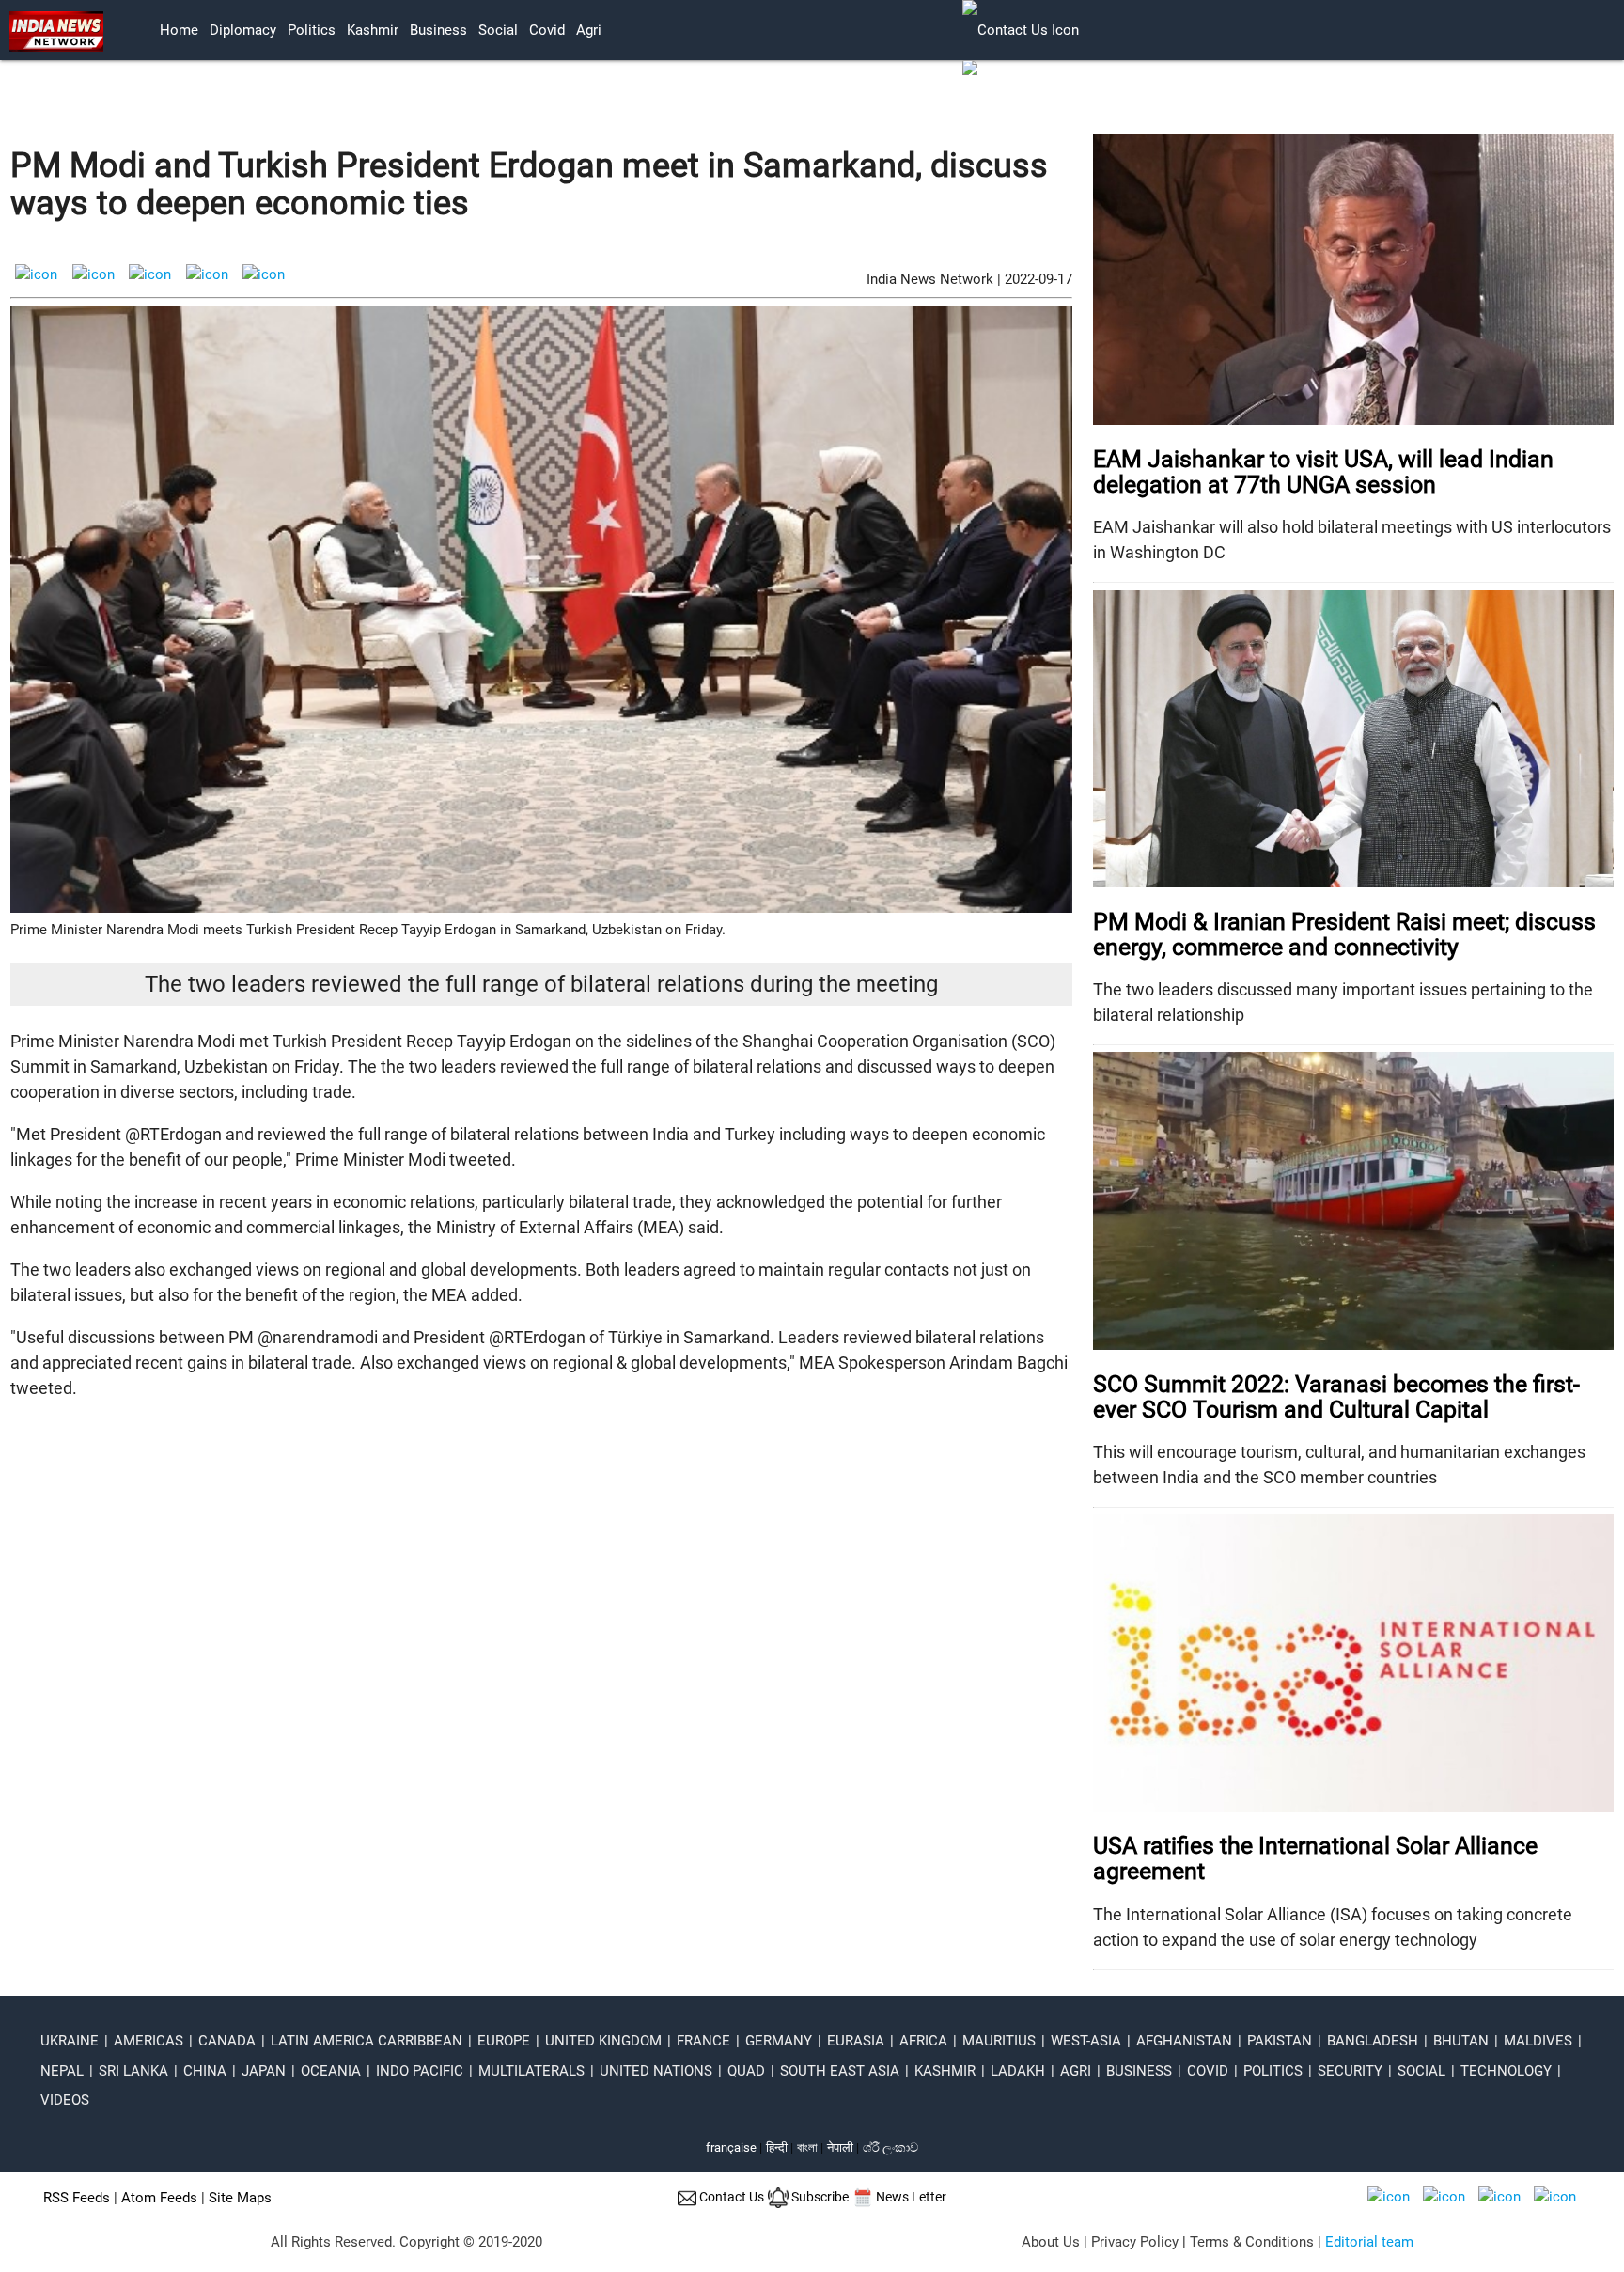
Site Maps (240, 2198)
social (498, 30)
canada (227, 2041)
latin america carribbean (367, 2041)
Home (179, 30)
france (703, 2041)
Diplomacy (243, 30)
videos (65, 2100)
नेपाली (840, 2147)
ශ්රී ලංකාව (890, 2147)
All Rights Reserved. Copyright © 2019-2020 (406, 2242)
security (1350, 2071)
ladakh (1018, 2071)
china (205, 2071)
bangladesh (1373, 2041)
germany (779, 2041)
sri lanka (133, 2071)
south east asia (840, 2071)
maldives (1538, 2041)
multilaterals (531, 2071)
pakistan (1280, 2041)
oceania (331, 2071)
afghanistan (1184, 2041)
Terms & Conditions (1252, 2242)
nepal (62, 2071)
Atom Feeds (159, 2198)
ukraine (70, 2041)
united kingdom (603, 2041)
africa (923, 2041)
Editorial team (1369, 2242)
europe (504, 2041)
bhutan (1461, 2041)
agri (589, 30)
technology (1506, 2071)
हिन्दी (777, 2147)
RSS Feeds (77, 2198)
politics (312, 30)
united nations (656, 2071)
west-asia (1086, 2041)
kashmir (373, 30)
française (731, 2147)
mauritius (999, 2041)
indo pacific (420, 2071)
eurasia (856, 2041)
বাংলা (809, 2147)
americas (148, 2041)
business (438, 30)
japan (264, 2071)
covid (547, 30)
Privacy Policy (1135, 2242)
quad (746, 2071)
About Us (1051, 2242)
